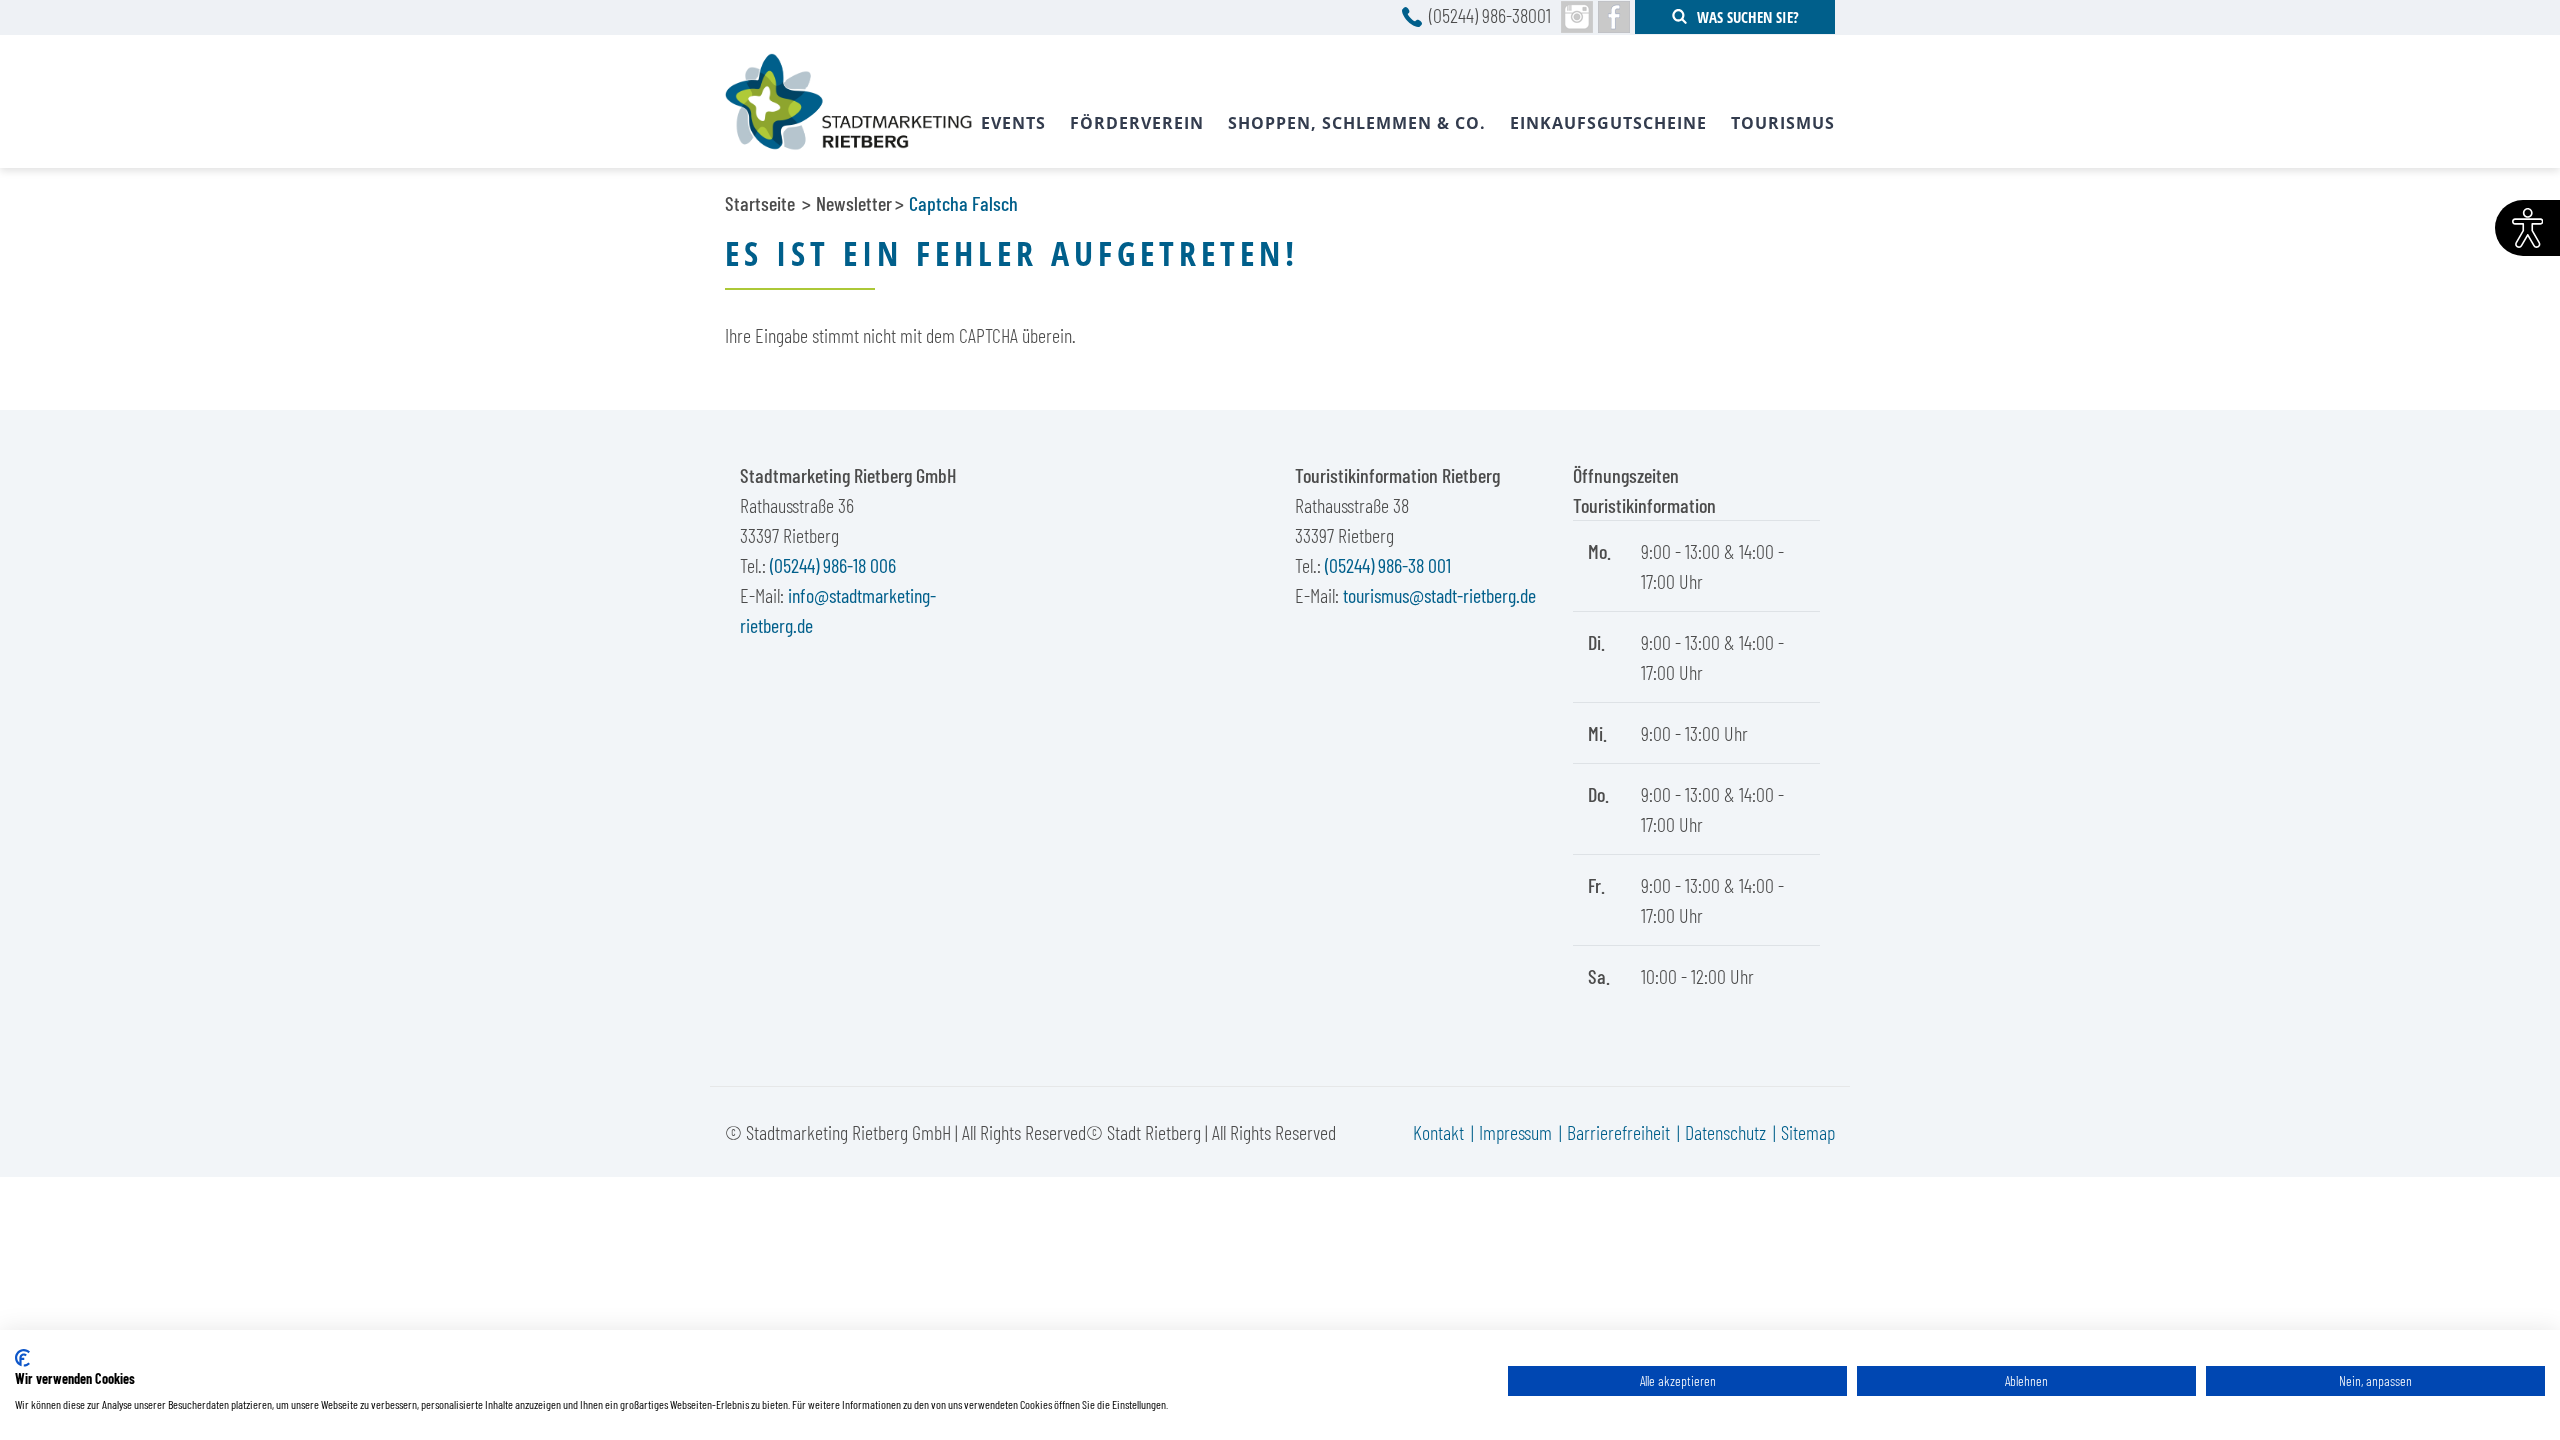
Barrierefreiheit (1618, 1132)
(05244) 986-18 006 (833, 565)
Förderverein (1137, 123)
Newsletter (854, 203)
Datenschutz (1725, 1132)
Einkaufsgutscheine (1608, 123)
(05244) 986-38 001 (1388, 565)
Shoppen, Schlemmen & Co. (1357, 123)
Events (1013, 123)
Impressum (1515, 1132)
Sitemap (1808, 1132)
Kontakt (1438, 1132)
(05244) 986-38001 (1490, 15)
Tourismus (1783, 123)
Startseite (760, 203)
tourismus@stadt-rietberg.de (1439, 595)
